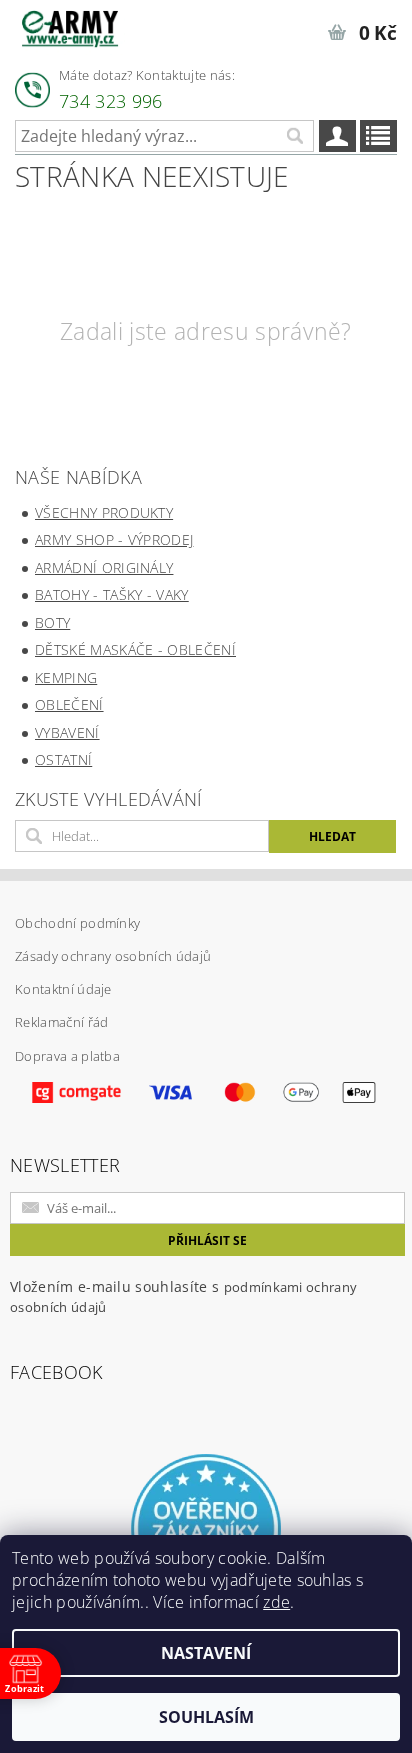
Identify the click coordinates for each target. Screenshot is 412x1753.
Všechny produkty (104, 512)
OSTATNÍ (63, 759)
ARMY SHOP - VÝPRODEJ (114, 539)
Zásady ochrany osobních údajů (113, 956)
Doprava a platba (67, 1056)
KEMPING (66, 677)
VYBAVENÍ (67, 732)
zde (276, 1602)
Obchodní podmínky (77, 923)
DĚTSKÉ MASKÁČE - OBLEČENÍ (135, 649)
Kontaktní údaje (63, 989)
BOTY (52, 622)
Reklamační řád (61, 1022)
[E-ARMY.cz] (70, 26)
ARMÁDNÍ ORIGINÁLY (104, 567)
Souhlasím (206, 1717)
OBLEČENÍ (69, 704)
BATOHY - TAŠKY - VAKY (112, 594)
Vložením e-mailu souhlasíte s (183, 1296)
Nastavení (206, 1653)
